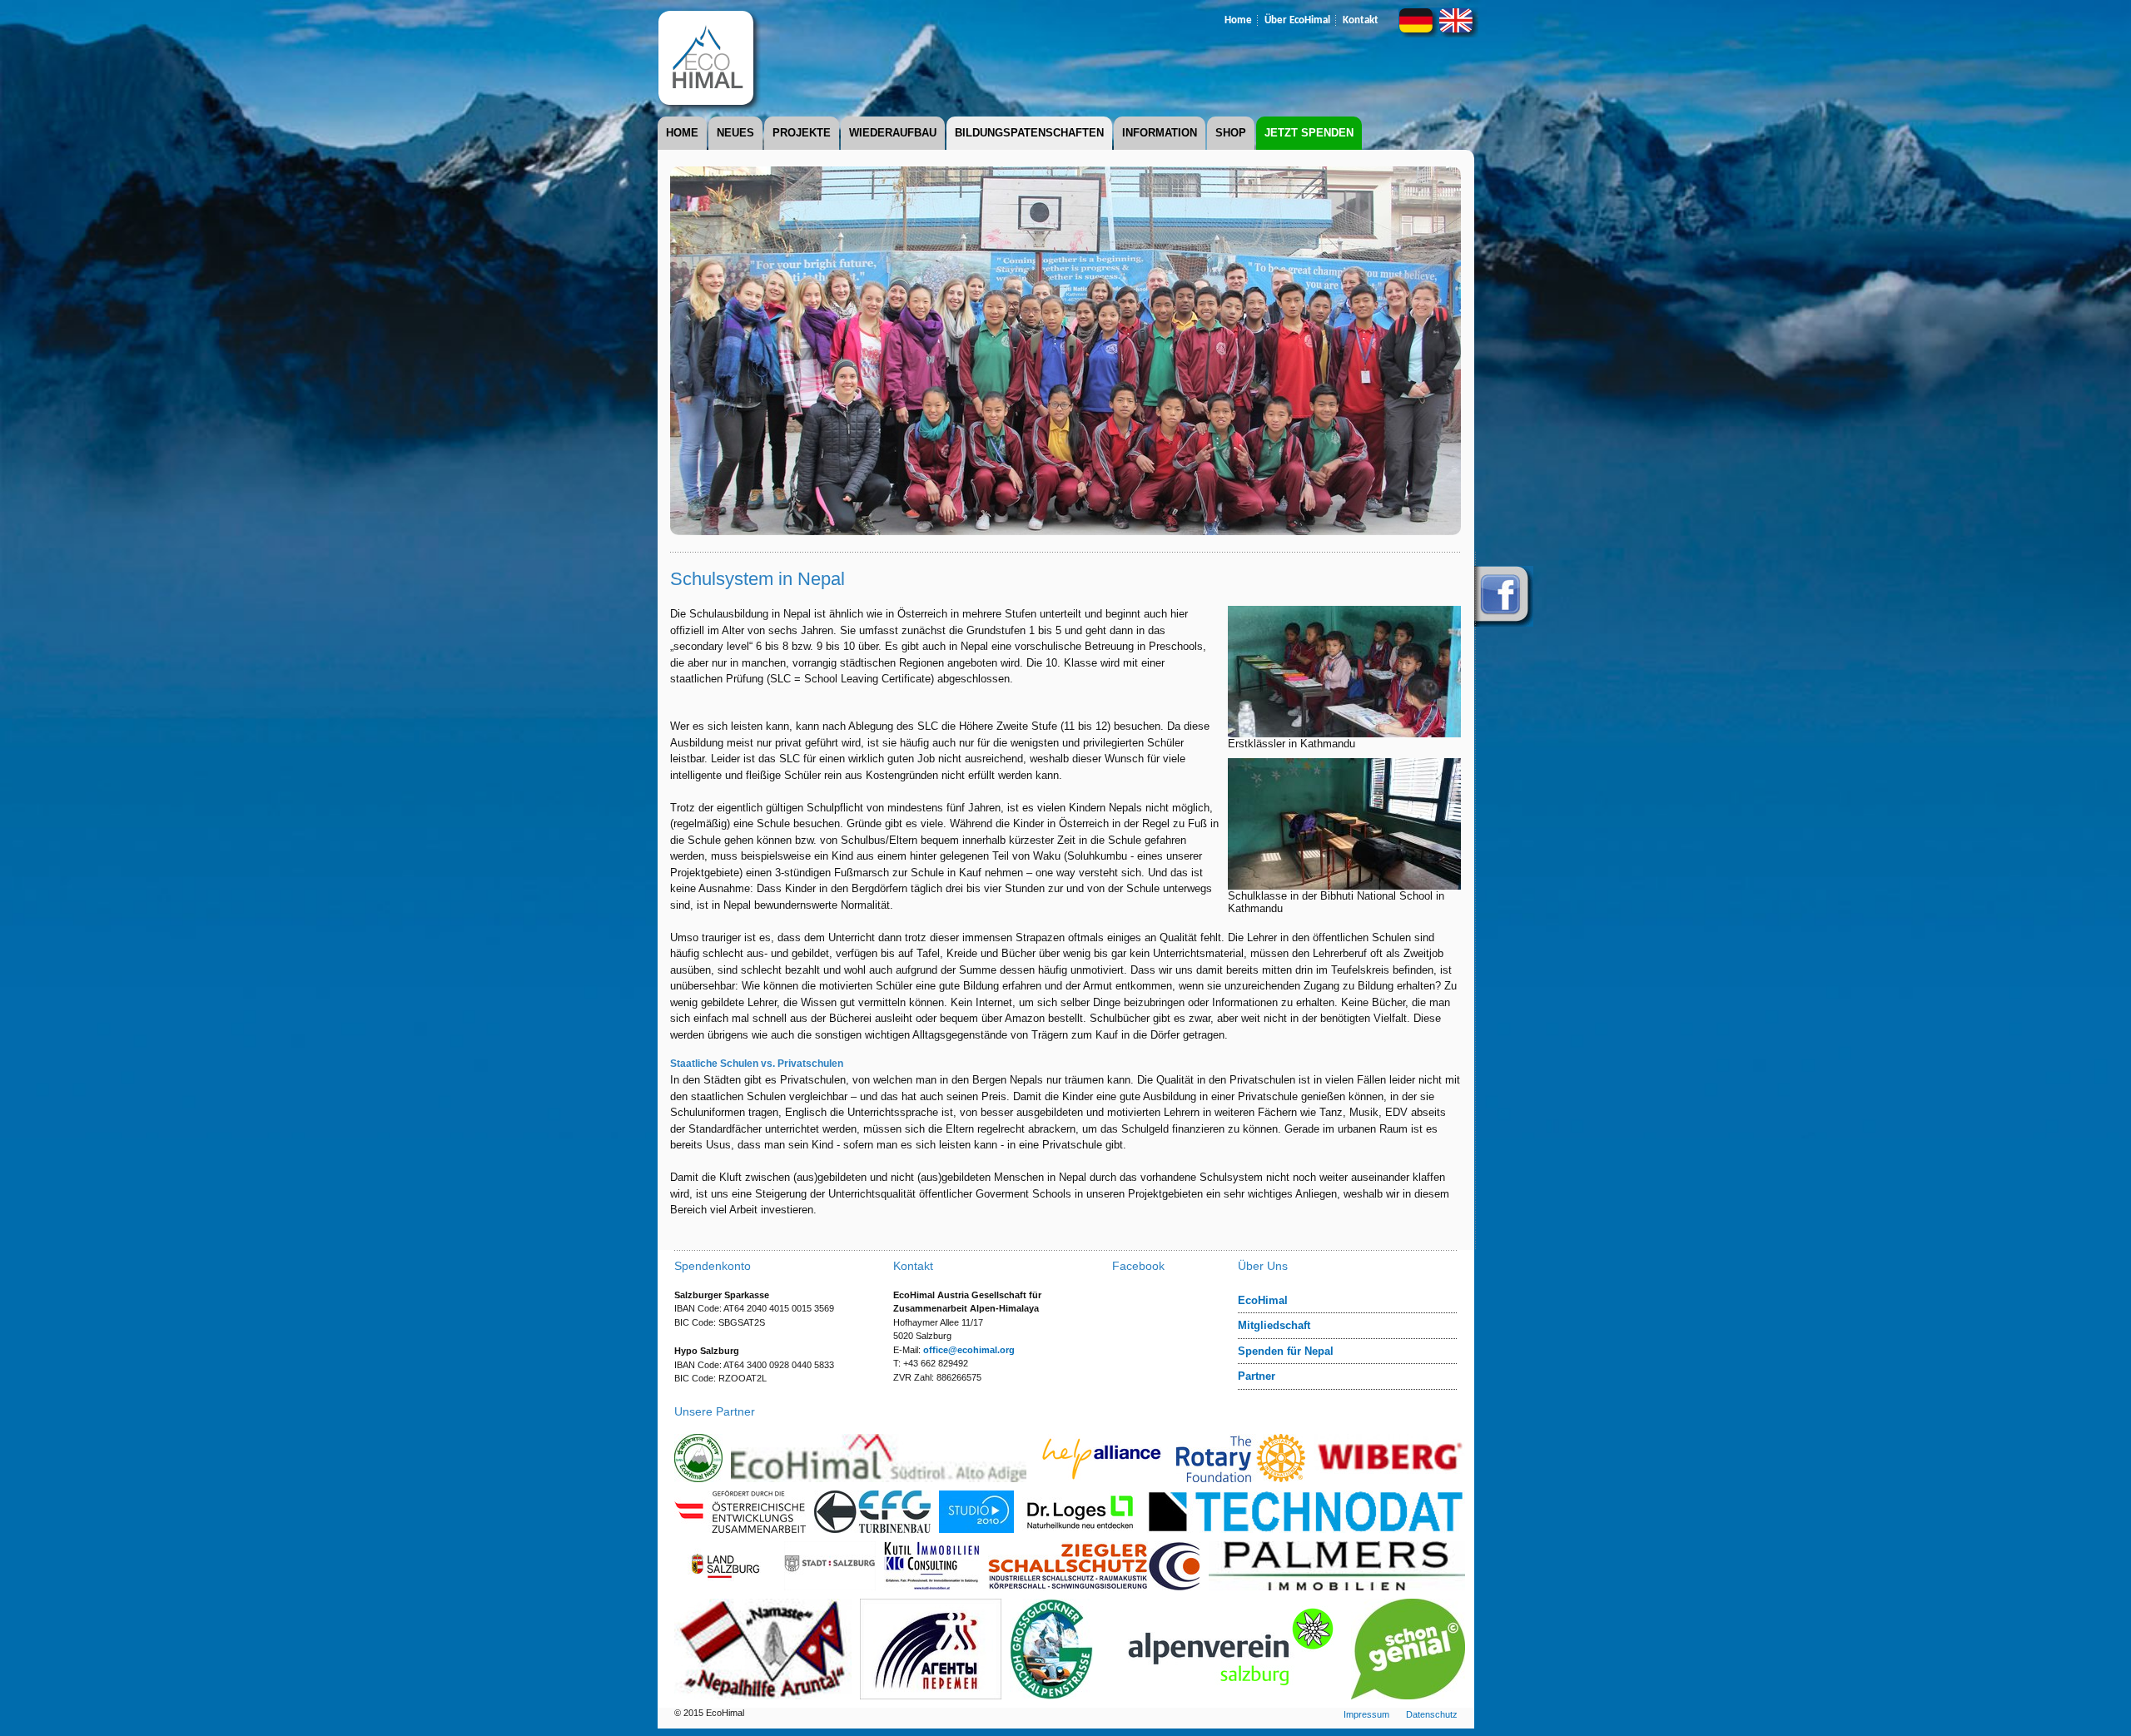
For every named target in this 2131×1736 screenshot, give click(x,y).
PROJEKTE (802, 133)
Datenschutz (1432, 1714)
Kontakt (1361, 20)
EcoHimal (1263, 1300)
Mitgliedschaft (1274, 1325)
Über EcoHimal (1297, 20)
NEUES (735, 133)
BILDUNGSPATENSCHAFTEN (1029, 133)
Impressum (1366, 1714)
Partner (1257, 1376)
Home (1238, 20)
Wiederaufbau (893, 133)
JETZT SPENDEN (1309, 133)
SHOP (1231, 133)
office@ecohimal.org (969, 1350)
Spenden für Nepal (1286, 1351)
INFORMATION (1160, 133)
